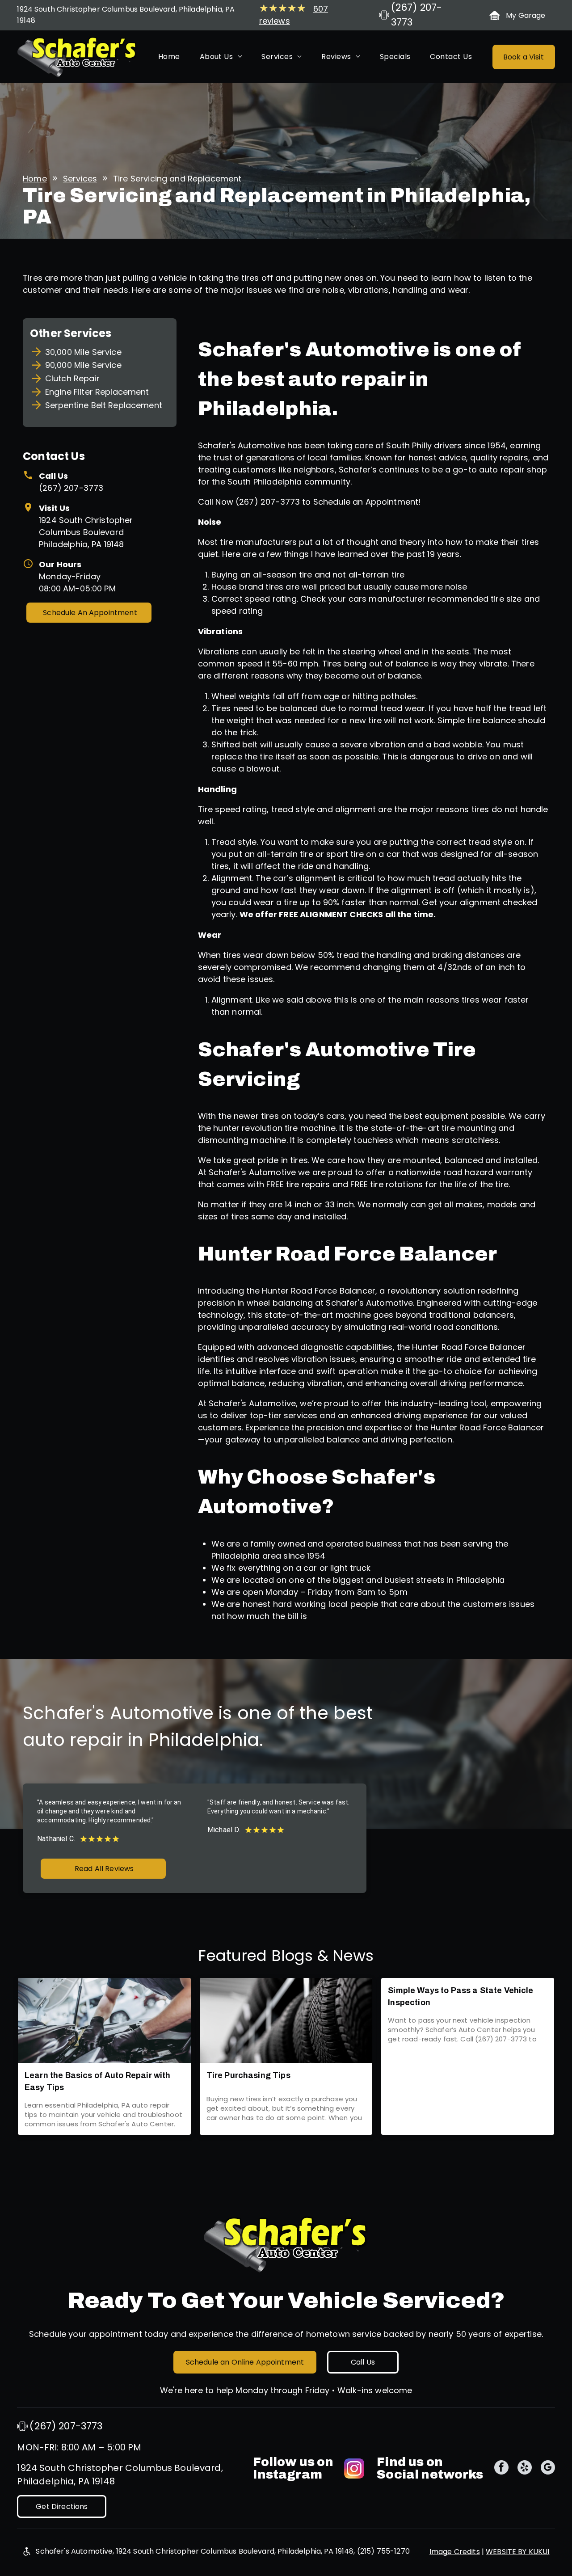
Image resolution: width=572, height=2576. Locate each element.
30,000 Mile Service (83, 352)
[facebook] (501, 2468)
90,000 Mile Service (83, 365)
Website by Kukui (517, 2552)
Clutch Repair (72, 378)
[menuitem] (169, 57)
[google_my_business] (548, 2468)
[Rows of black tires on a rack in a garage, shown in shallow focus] (286, 2020)
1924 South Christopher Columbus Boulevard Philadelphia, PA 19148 (86, 532)
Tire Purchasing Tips (248, 2075)
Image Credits (455, 2552)
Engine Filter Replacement (97, 392)
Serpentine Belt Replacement (104, 405)
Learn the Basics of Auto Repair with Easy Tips (97, 2081)
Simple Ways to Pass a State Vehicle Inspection (461, 1996)
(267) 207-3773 (71, 488)
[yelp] (525, 2468)
